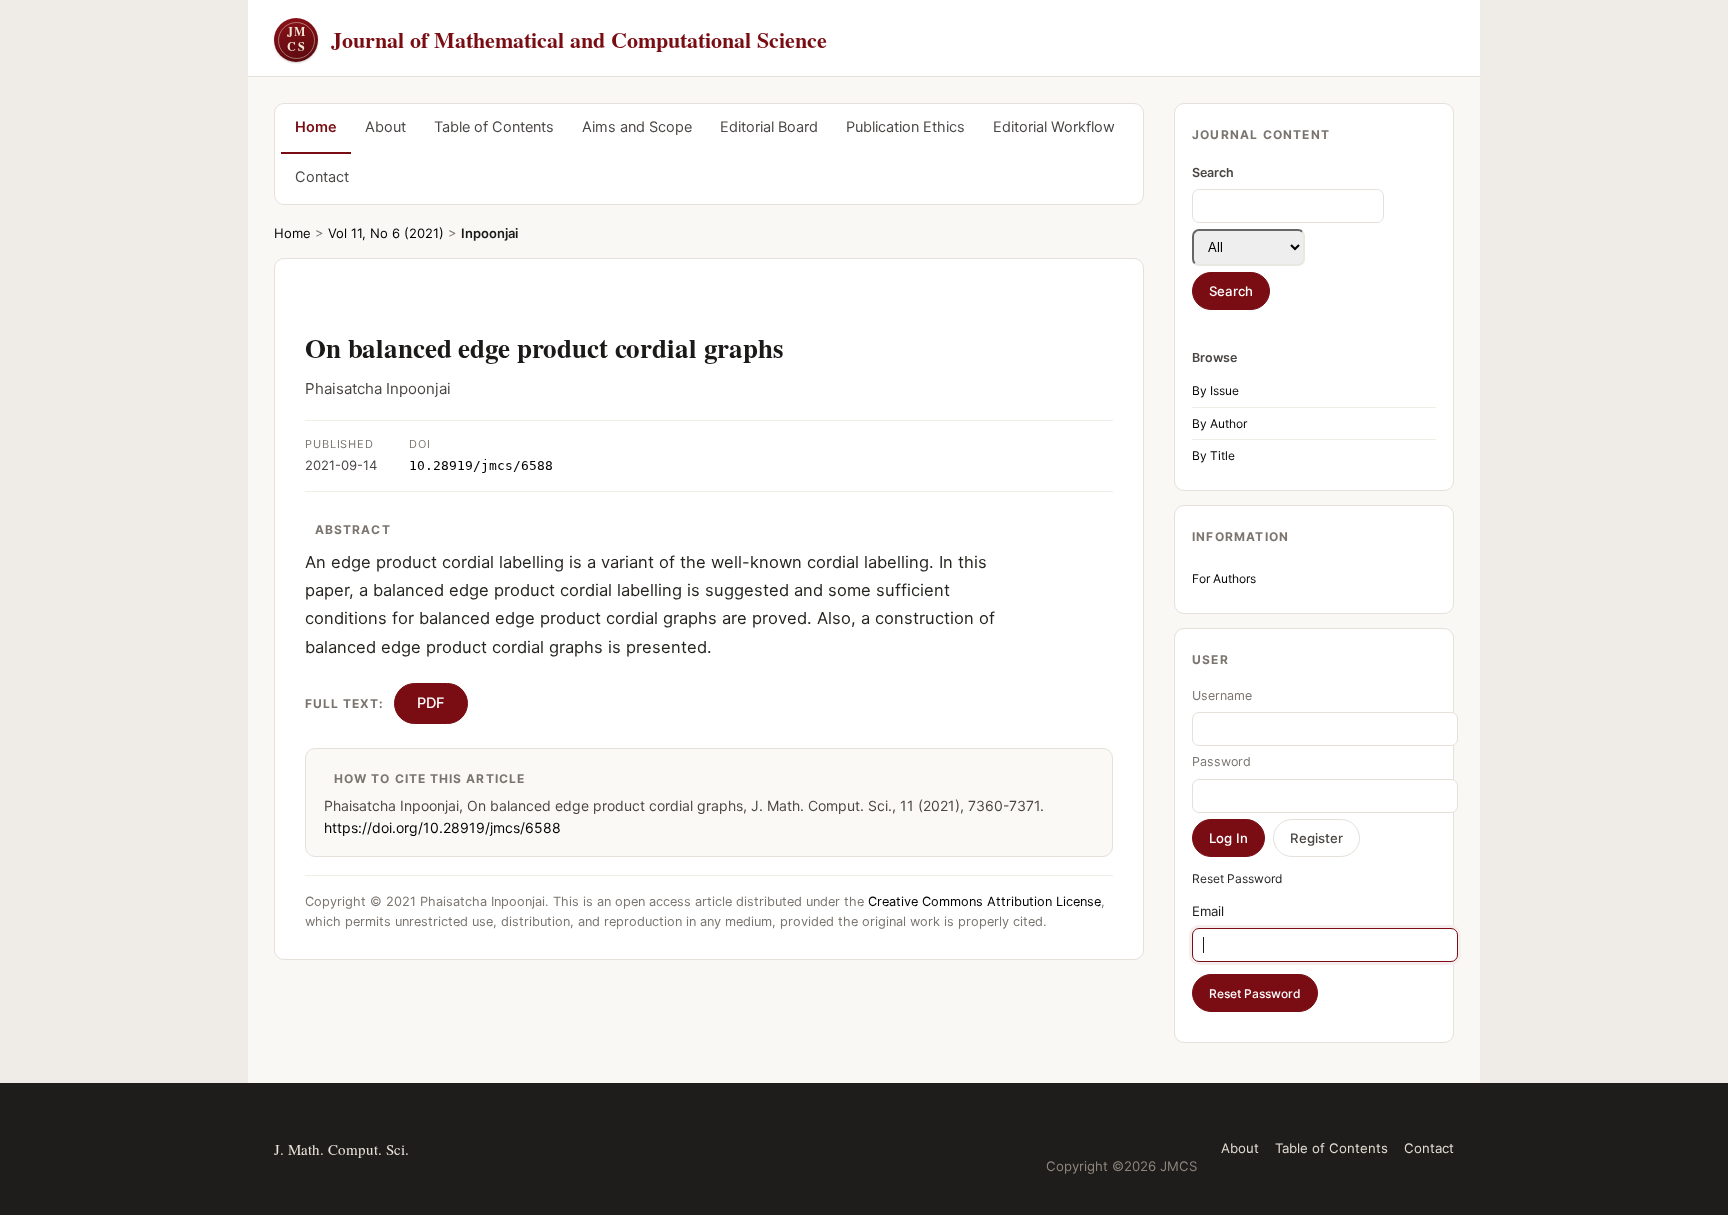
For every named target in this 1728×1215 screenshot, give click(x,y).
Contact (322, 177)
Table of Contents (494, 127)
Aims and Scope (637, 127)
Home (316, 127)
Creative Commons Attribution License (984, 901)
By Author (1219, 423)
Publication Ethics (905, 127)
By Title (1213, 455)
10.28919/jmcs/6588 (481, 465)
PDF (431, 703)
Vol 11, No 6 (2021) (386, 233)
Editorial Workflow (1054, 127)
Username (1222, 695)
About (385, 127)
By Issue (1215, 390)
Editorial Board (769, 127)
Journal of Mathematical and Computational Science (557, 39)
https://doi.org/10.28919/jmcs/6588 (442, 827)
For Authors (1224, 578)
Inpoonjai (489, 233)
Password (1221, 761)
